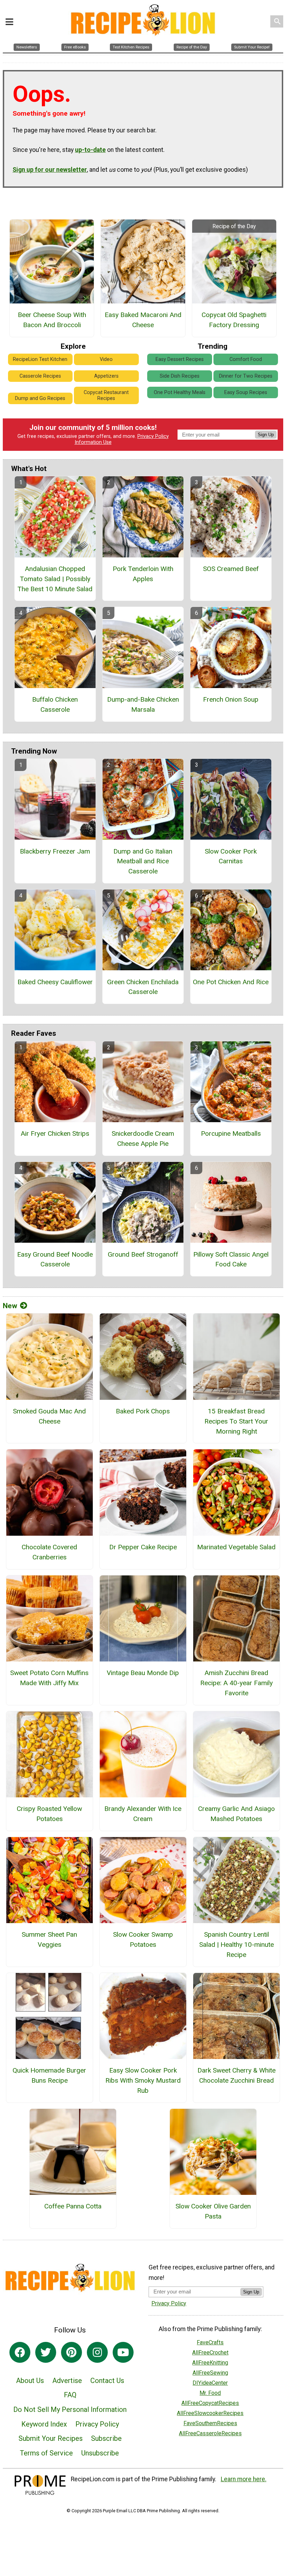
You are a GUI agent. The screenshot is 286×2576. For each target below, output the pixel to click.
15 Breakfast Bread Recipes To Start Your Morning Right (236, 1421)
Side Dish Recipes (180, 376)
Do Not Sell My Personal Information (70, 2409)
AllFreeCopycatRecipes (210, 2403)
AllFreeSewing (210, 2373)
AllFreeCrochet (210, 2353)
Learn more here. (244, 2479)
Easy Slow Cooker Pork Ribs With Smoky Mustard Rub (143, 2080)
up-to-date (90, 150)
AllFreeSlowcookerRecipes (210, 2413)
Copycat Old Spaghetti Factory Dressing (234, 320)
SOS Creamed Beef (231, 569)
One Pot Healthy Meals (180, 392)
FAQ (70, 2395)
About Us (30, 2381)
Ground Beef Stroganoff (143, 1254)
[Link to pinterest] (71, 2352)
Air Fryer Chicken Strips (55, 1133)
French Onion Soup (231, 699)
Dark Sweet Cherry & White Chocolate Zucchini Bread (236, 2075)
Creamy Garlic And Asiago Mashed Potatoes (236, 1814)
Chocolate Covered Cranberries (49, 1552)
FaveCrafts (210, 2342)
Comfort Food (246, 359)
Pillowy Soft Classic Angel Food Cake (231, 1259)
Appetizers (106, 376)
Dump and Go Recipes (40, 398)
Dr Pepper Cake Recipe (143, 1547)
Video (106, 359)
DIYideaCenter (210, 2383)
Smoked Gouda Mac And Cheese (49, 1416)
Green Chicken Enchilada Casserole (143, 987)
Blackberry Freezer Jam (55, 851)
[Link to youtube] (123, 2352)
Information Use (93, 442)
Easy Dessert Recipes (180, 359)
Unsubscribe (100, 2453)
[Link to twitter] (46, 2352)
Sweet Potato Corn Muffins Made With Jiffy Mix (49, 1678)
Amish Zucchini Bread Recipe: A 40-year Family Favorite (236, 1683)
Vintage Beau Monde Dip (143, 1673)
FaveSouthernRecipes (210, 2423)
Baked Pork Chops (143, 1411)
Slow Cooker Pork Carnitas (231, 856)
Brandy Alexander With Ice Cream (143, 1814)
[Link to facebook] (20, 2352)
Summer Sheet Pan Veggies (49, 1939)
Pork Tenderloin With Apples (143, 574)
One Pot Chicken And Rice (231, 982)
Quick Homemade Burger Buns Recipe (49, 2075)
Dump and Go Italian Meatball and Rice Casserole (143, 861)
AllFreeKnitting (210, 2363)
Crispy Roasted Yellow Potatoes (49, 1814)
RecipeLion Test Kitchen (40, 359)
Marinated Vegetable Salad (236, 1547)
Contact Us (107, 2381)
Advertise (67, 2381)
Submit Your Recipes (51, 2438)
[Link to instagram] (97, 2352)
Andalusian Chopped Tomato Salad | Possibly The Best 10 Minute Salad (55, 579)
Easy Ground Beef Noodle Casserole (55, 1259)
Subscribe (106, 2438)
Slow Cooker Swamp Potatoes (143, 1939)
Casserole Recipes (40, 376)
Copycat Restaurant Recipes (106, 395)
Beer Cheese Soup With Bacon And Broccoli (52, 320)
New (10, 1306)
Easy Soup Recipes (246, 392)
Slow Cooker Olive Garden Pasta (213, 2211)
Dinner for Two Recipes (246, 376)
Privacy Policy (153, 436)
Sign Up (266, 435)
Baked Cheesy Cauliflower (55, 982)
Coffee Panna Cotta (73, 2206)
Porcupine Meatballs (231, 1133)
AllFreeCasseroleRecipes (210, 2433)
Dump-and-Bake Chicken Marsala (143, 704)
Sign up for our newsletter (50, 170)
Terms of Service (46, 2453)
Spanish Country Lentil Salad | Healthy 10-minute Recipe (236, 1945)
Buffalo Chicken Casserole (55, 704)
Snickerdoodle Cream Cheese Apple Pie (143, 1139)
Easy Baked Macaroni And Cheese (143, 320)
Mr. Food (210, 2393)
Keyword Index (44, 2424)
